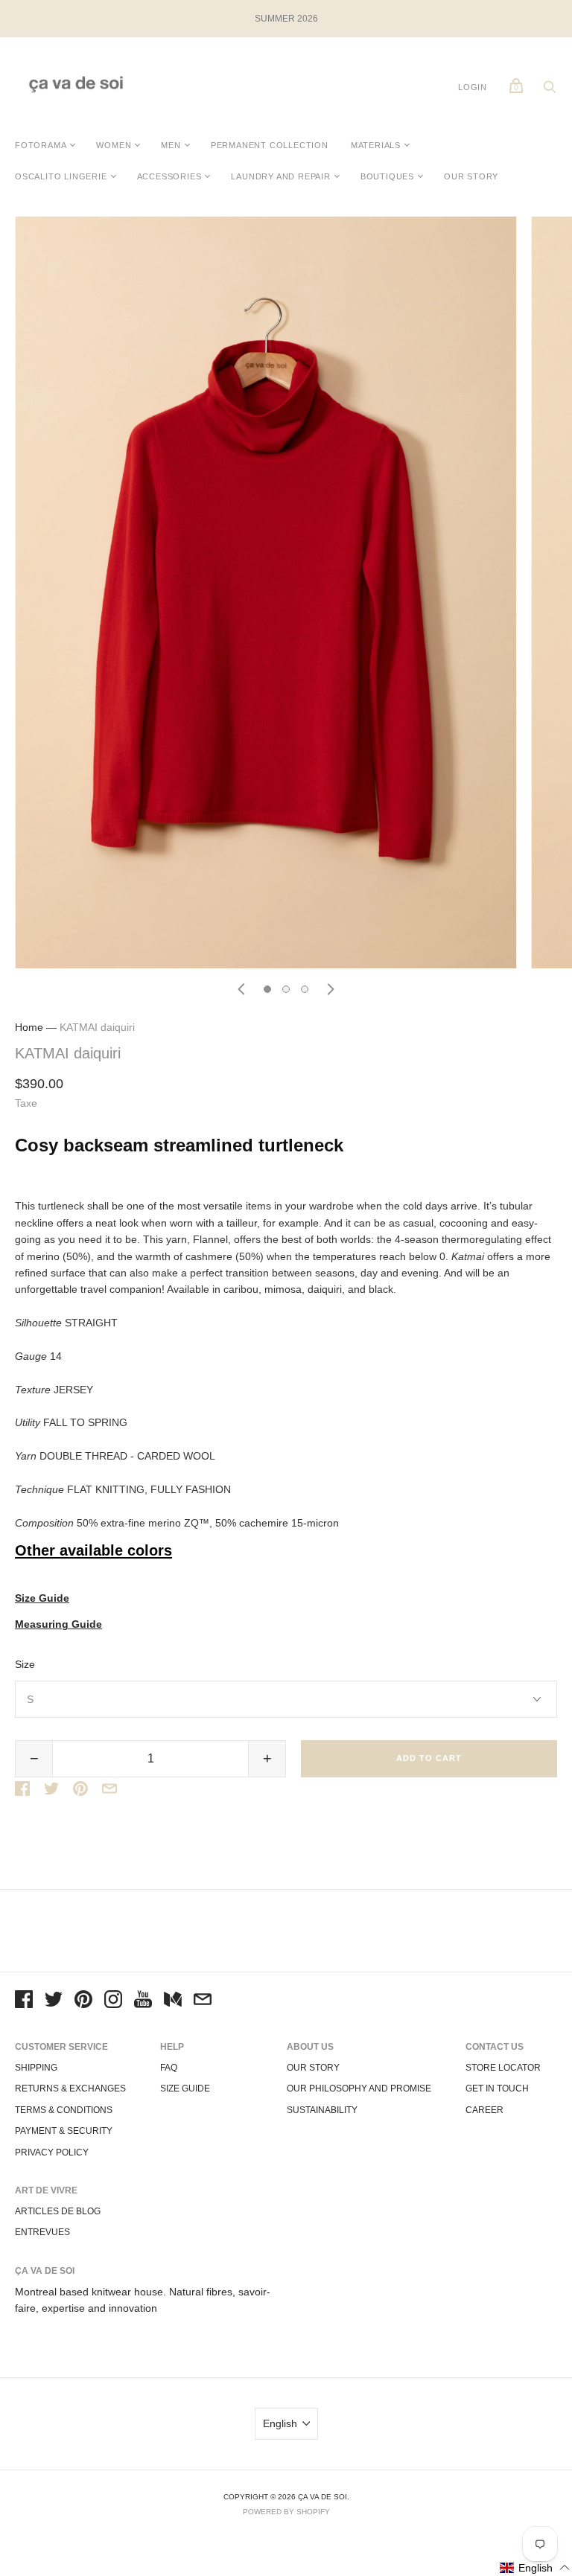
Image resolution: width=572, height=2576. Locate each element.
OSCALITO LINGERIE (61, 176)
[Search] (550, 91)
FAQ (169, 2068)
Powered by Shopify (286, 2512)
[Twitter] (54, 2001)
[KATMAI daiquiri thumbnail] (267, 989)
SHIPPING (36, 2068)
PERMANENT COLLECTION (270, 145)
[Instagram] (113, 2001)
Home (29, 1027)
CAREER (484, 2110)
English (280, 2423)
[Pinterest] (83, 2001)
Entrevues (42, 2232)
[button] (535, 2567)
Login (473, 87)
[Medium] (173, 2001)
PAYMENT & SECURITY (64, 2131)
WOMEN (114, 145)
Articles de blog (58, 2211)
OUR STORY (471, 176)
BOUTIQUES (387, 176)
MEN (171, 145)
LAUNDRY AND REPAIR (280, 176)
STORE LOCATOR (503, 2068)
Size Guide (42, 1598)
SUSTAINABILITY (322, 2110)
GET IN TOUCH (497, 2088)
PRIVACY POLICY (52, 2152)
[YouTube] (143, 2001)
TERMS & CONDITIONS (64, 2110)
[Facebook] (24, 2001)
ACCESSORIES (169, 176)
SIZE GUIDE (185, 2088)
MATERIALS (376, 145)
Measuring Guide (58, 1624)
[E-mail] (203, 2001)
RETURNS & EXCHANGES (70, 2088)
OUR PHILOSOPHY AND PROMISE (359, 2088)
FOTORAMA (41, 145)
